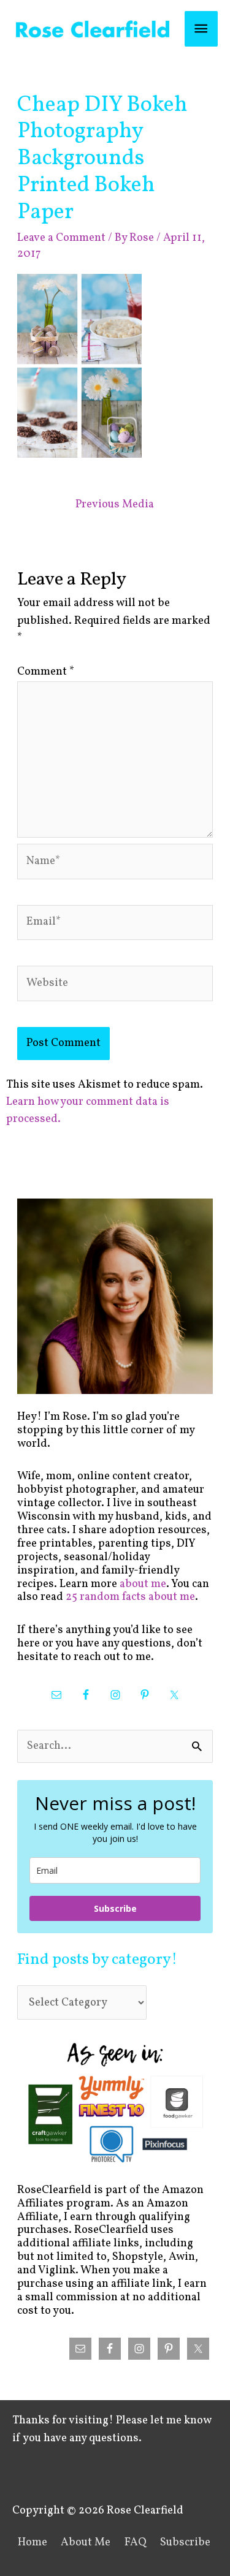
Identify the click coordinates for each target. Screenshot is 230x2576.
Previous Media (115, 505)
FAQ (136, 2543)
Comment (46, 672)
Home (33, 2543)
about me (143, 1584)
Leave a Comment (61, 238)
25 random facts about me (130, 1597)
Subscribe (115, 1908)
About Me (86, 2543)
